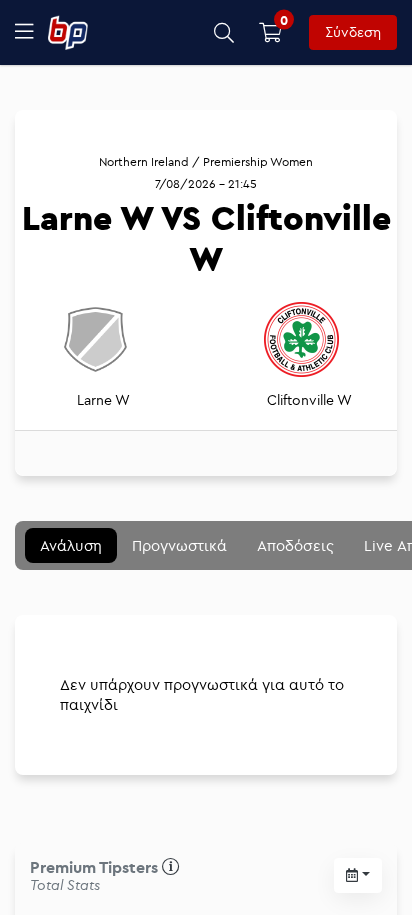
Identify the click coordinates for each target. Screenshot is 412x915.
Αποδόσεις (295, 545)
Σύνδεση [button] (353, 32)
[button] (224, 32)
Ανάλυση (71, 545)
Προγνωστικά (179, 545)
